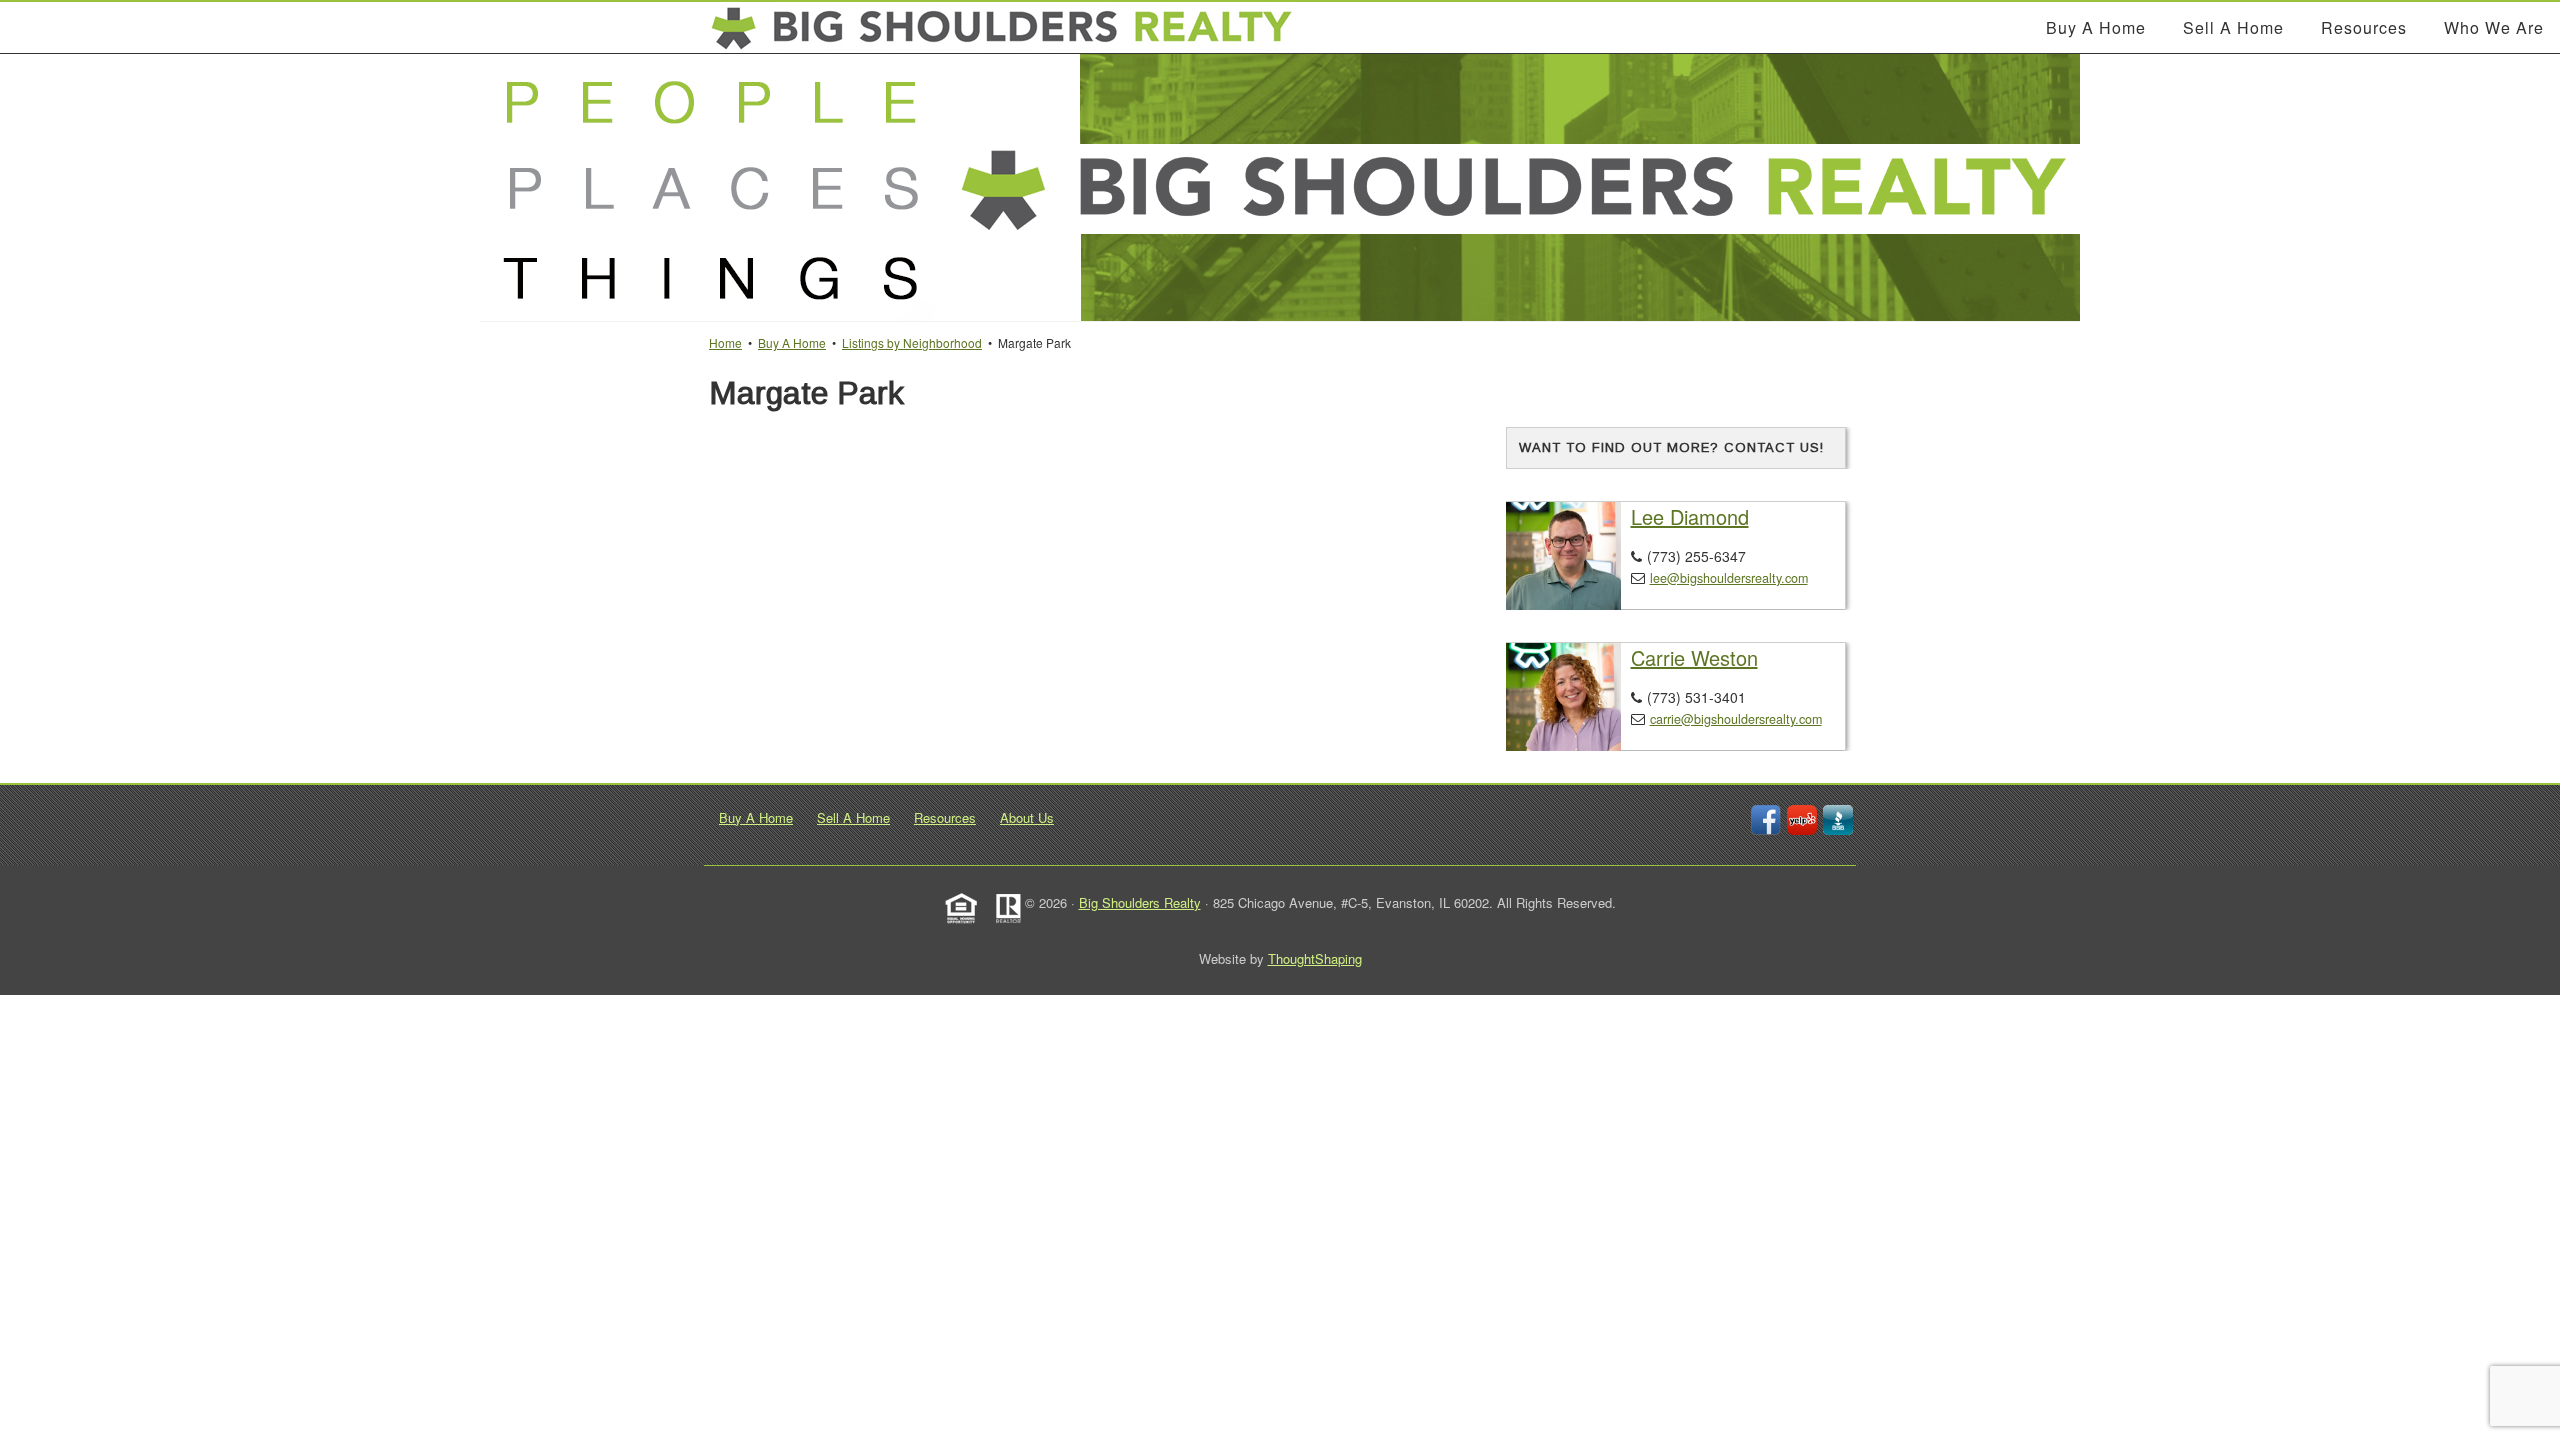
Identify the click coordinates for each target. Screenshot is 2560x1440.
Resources (945, 817)
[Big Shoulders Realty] (1003, 28)
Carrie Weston (1694, 657)
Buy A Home (756, 817)
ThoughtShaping (1315, 958)
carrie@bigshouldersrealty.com (1736, 719)
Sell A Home (853, 817)
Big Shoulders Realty (1140, 902)
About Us (1027, 817)
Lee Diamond (1690, 516)
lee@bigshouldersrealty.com (1729, 578)
